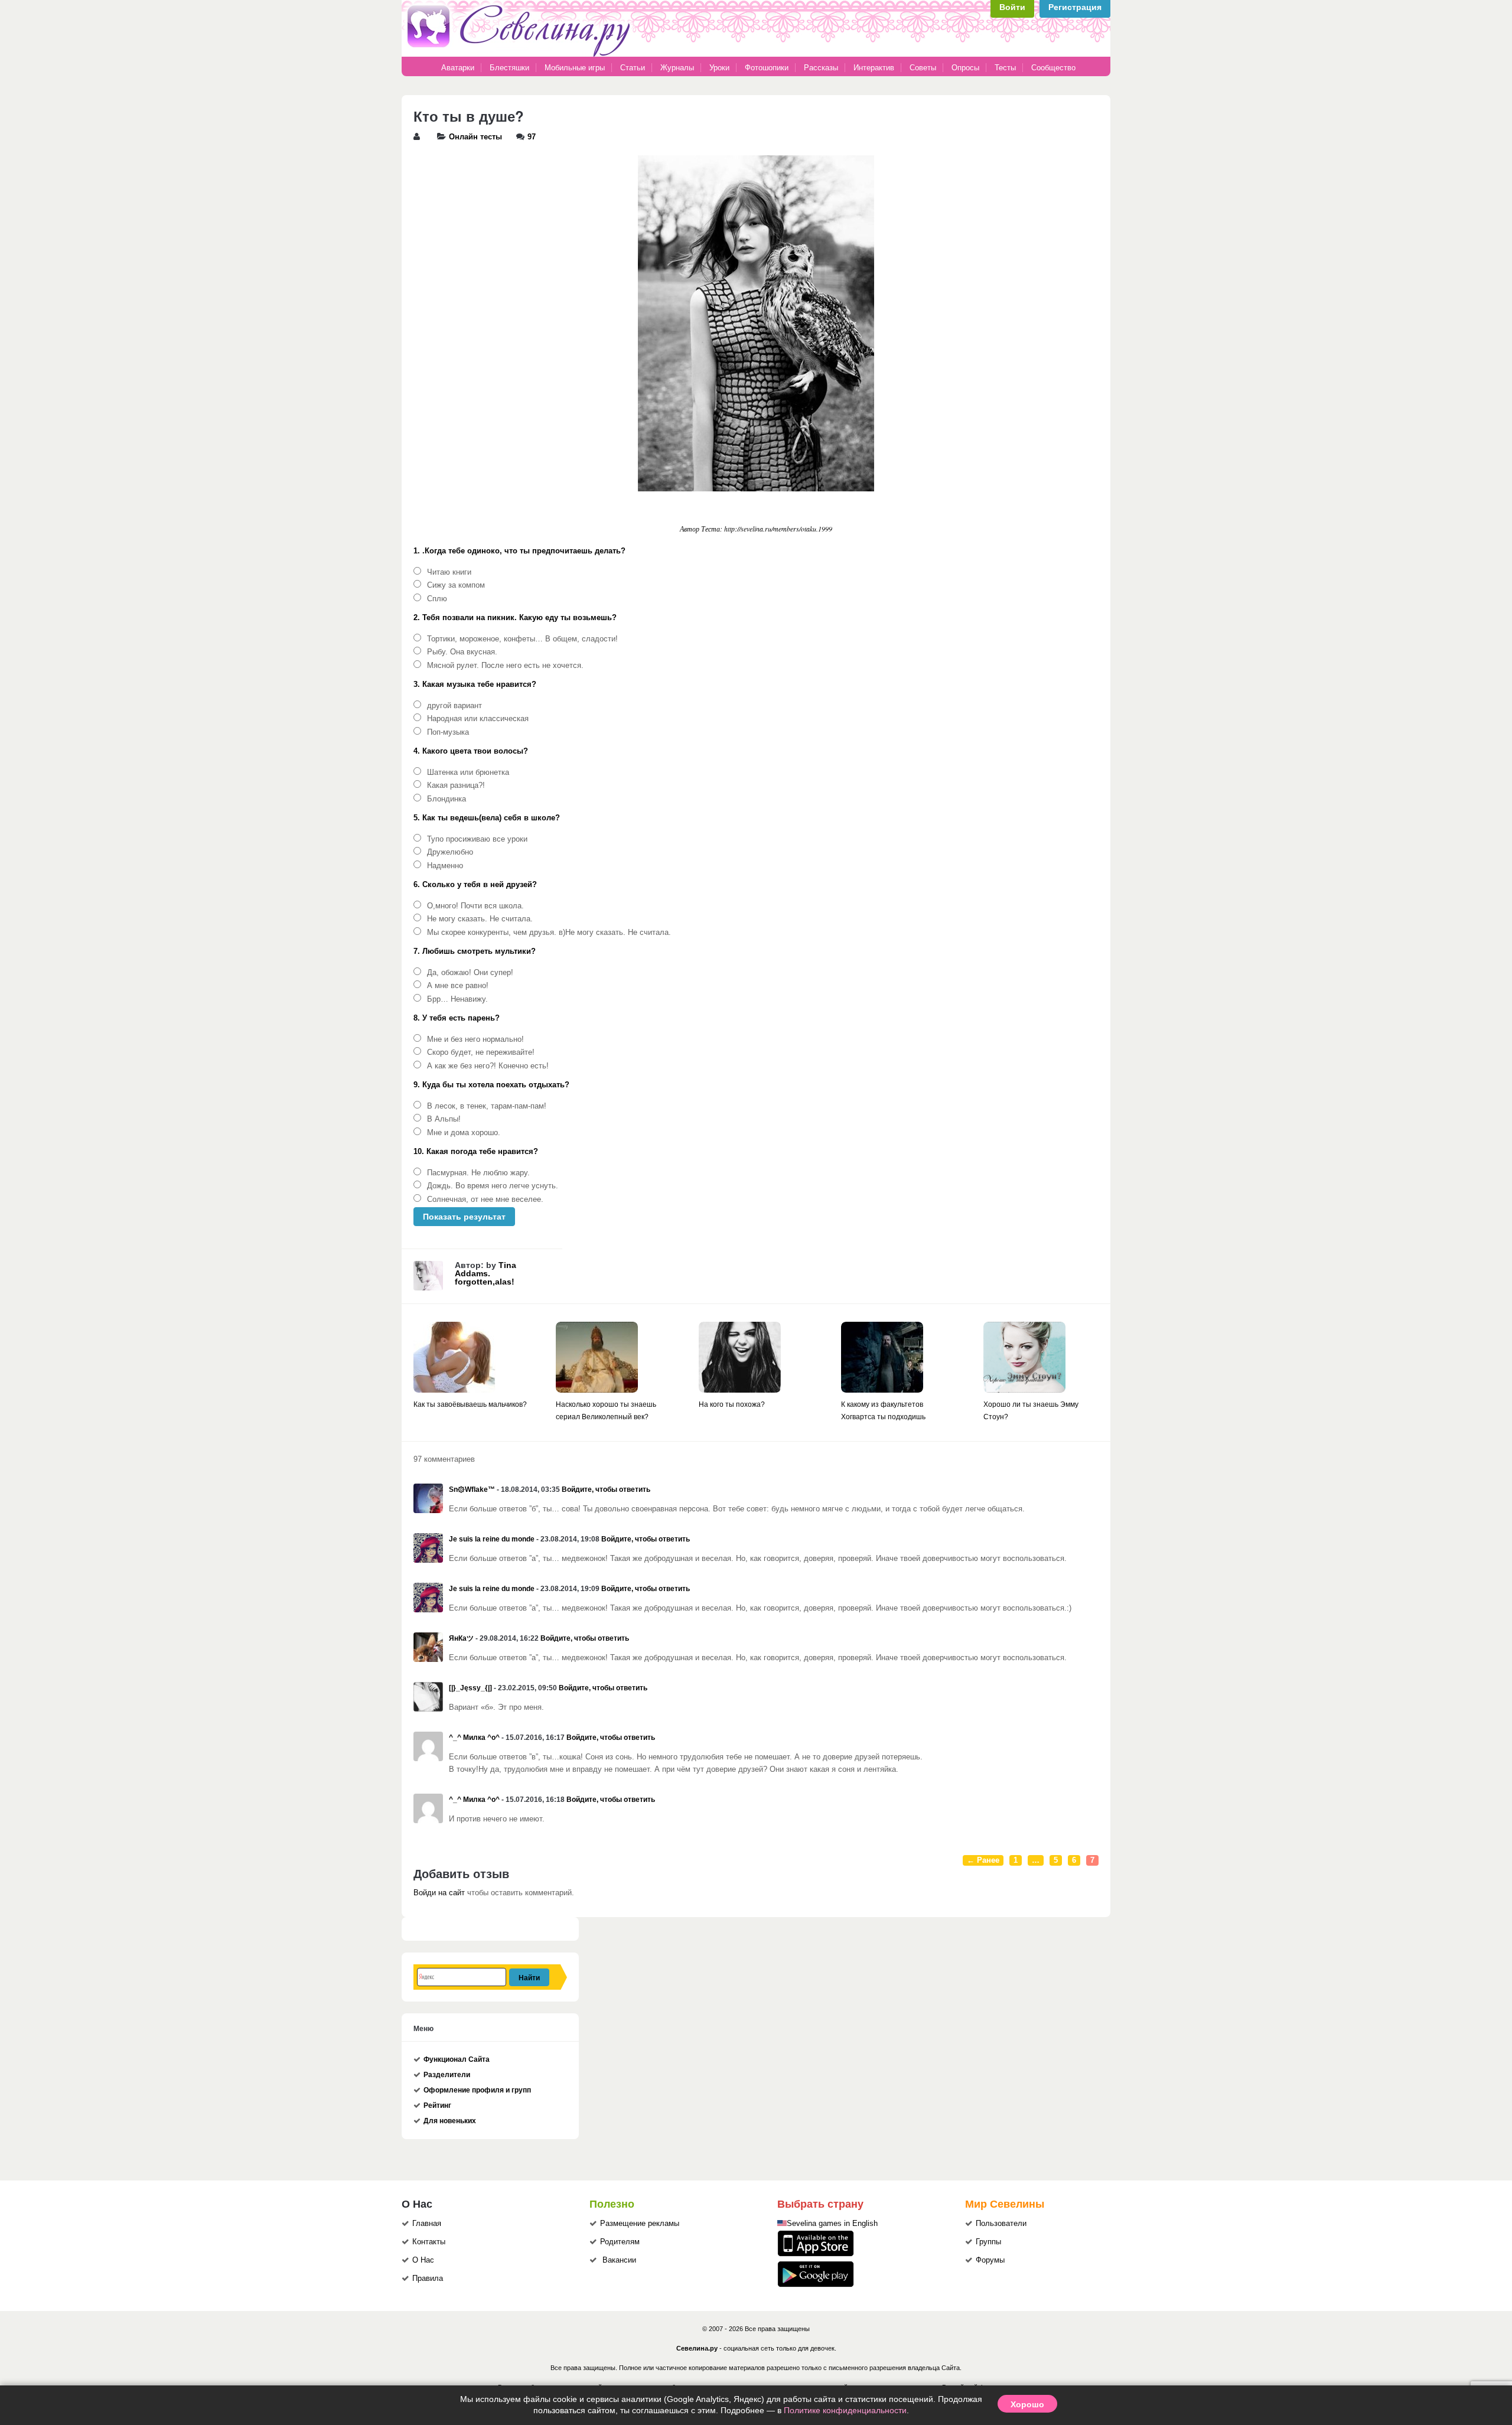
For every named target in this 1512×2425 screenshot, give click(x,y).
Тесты (1005, 68)
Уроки (719, 68)
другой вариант (454, 706)
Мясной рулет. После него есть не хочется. (505, 666)
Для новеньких (450, 2121)
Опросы (965, 68)
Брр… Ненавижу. (457, 999)
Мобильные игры (575, 68)
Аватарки (458, 68)
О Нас (423, 2260)
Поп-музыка (448, 732)
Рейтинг (437, 2105)
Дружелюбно (450, 852)
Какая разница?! (456, 785)
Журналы (677, 68)
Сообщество (1053, 68)
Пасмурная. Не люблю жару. (478, 1173)
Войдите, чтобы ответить (606, 1489)
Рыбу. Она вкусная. (462, 652)
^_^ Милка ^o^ (474, 1738)
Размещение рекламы (640, 2224)
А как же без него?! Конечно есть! (488, 1066)
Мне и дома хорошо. (464, 1133)
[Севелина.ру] (521, 54)
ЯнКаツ (461, 1638)
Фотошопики (767, 68)
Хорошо (1027, 2404)
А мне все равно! (458, 986)
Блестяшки (509, 68)
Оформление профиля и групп (477, 2090)
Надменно (445, 866)
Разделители (447, 2075)
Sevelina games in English (832, 2224)
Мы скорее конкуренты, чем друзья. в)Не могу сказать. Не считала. (549, 933)
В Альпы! (444, 1119)
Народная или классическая (478, 719)
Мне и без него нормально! (475, 1039)
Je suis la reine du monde (492, 1539)
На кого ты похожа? (732, 1404)
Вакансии (619, 2260)
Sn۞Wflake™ (472, 1489)
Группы (988, 2242)
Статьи (633, 68)
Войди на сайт (439, 1893)
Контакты (429, 2242)
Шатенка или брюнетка (468, 773)
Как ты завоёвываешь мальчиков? (470, 1404)
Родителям (620, 2242)
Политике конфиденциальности (845, 2410)
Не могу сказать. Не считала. (480, 919)
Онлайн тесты (475, 137)
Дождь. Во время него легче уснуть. (493, 1186)
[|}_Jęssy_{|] (470, 1688)
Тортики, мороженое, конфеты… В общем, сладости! (522, 639)
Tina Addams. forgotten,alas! (485, 1273)
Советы (923, 68)
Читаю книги (449, 572)
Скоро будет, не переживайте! (481, 1052)
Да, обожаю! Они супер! (470, 973)
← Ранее (983, 1860)
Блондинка (447, 799)
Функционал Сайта (457, 2059)
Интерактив (874, 68)
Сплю (437, 599)
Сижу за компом (456, 585)
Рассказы (822, 68)
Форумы (990, 2260)
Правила (428, 2279)
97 (532, 137)
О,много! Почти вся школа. (475, 906)
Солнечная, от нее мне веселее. (485, 1200)
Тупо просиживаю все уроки (477, 839)
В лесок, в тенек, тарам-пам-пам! (487, 1106)
